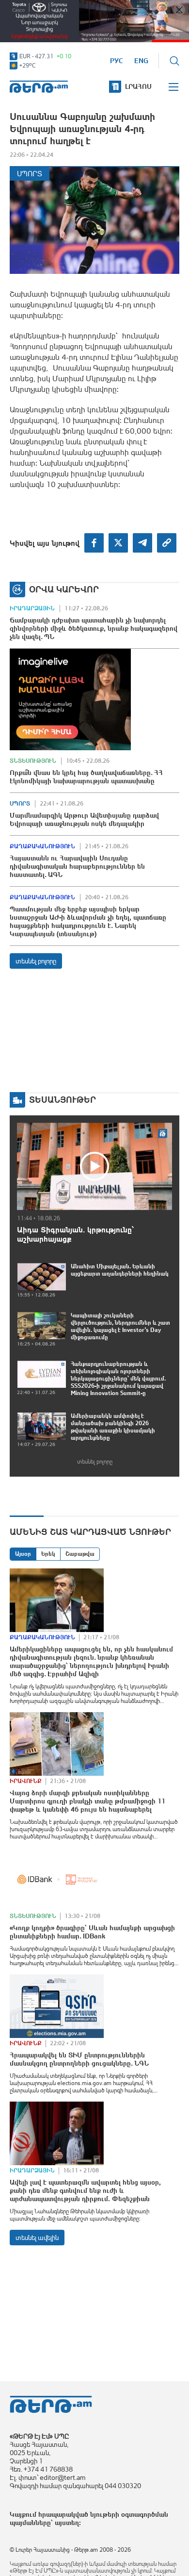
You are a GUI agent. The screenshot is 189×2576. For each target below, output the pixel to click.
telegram (142, 543)
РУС (117, 61)
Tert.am (39, 87)
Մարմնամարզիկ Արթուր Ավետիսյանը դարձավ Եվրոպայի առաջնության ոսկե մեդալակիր (84, 819)
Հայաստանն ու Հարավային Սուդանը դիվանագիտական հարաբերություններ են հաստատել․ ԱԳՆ (77, 866)
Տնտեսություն (33, 761)
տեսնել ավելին (37, 2238)
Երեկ (48, 1554)
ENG (141, 61)
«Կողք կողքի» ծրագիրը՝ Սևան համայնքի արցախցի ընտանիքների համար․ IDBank (92, 1932)
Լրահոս (138, 86)
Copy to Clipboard (167, 543)
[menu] (174, 87)
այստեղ (67, 2523)
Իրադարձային (32, 608)
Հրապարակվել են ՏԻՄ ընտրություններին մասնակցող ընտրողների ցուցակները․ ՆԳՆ (79, 2059)
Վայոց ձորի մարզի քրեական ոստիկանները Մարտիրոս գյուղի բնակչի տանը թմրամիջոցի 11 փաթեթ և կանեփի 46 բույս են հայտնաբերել (87, 1801)
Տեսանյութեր (63, 1100)
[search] (174, 61)
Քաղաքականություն (42, 846)
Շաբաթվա (80, 1554)
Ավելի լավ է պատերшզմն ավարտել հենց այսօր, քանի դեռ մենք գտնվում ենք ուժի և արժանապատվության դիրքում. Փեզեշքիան (85, 2190)
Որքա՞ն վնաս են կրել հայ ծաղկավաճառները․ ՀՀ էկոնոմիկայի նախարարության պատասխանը (86, 777)
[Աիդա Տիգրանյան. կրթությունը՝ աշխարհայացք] (94, 1166)
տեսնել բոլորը (36, 961)
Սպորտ (30, 174)
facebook (94, 543)
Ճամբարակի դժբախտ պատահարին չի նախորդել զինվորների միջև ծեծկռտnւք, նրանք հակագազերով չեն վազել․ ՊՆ (94, 628)
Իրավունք (26, 1781)
